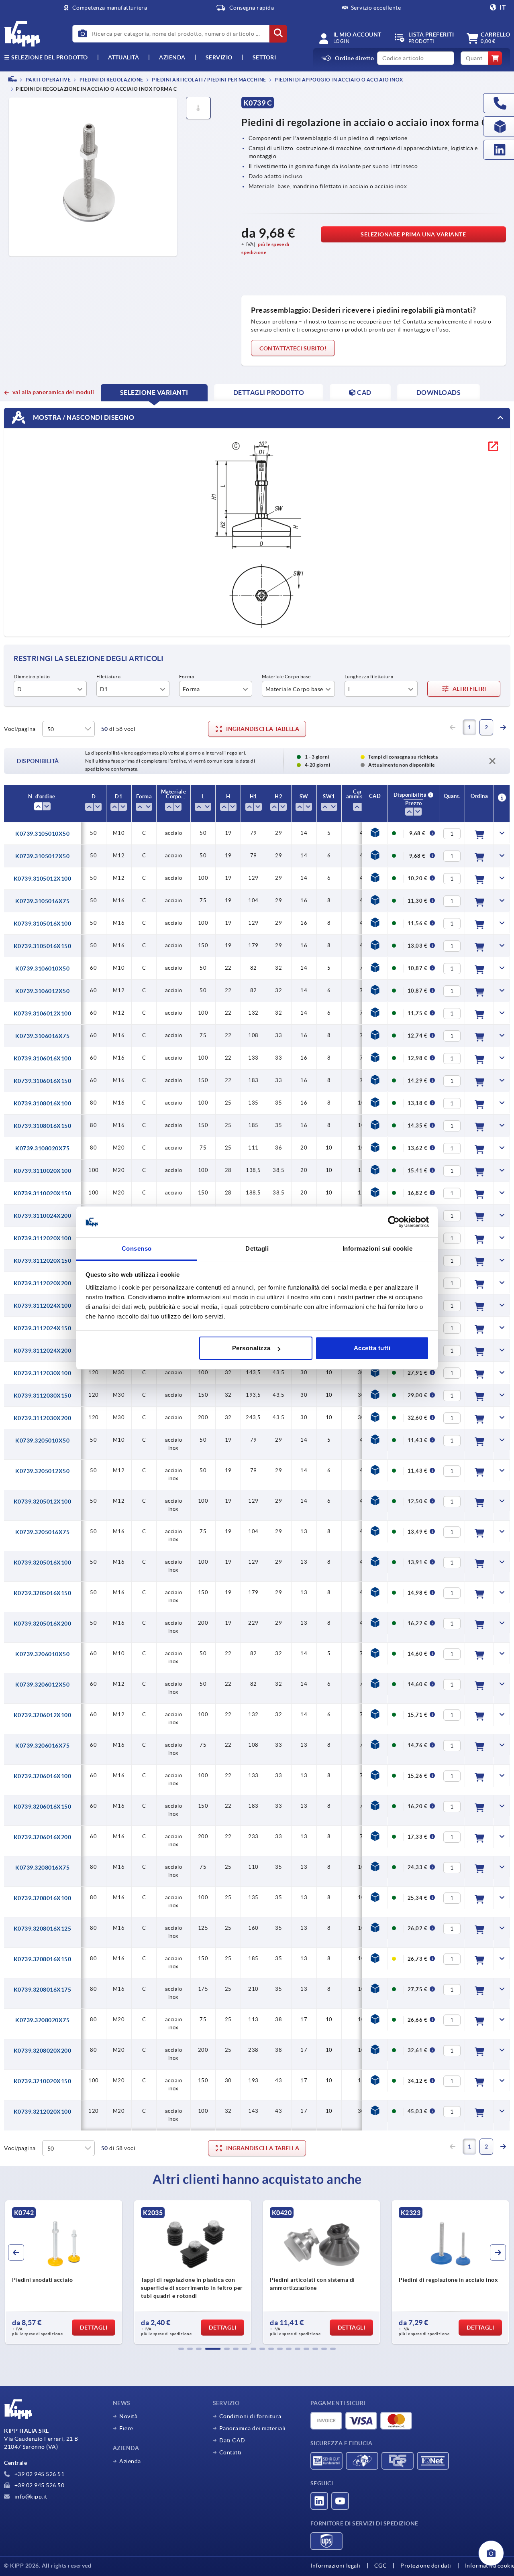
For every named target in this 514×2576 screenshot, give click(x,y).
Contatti (230, 2452)
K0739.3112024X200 (43, 1351)
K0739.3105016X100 (43, 924)
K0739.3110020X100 (43, 1171)
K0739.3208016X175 (43, 1990)
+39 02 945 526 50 (39, 2485)
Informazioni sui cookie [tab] (378, 1248)
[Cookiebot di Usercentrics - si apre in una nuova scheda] (394, 1222)
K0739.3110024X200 (43, 1216)
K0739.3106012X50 (42, 991)
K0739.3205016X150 (43, 1593)
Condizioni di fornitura (250, 2416)
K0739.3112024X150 (43, 1328)
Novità (128, 2416)
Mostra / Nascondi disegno (83, 417)
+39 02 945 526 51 (39, 2474)
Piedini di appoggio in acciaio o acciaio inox (339, 80)
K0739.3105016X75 (42, 901)
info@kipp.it (30, 2497)
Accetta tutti (372, 1348)
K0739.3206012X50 (42, 1685)
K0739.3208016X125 (43, 1929)
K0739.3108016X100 (43, 1103)
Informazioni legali (336, 2566)
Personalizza (251, 1348)
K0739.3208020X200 (43, 2051)
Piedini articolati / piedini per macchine (209, 80)
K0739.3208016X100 (43, 1898)
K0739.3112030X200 (43, 1418)
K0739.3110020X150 (43, 1193)
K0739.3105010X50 (42, 834)
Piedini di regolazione (111, 80)
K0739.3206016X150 (43, 1807)
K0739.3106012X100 (43, 1013)
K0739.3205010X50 (42, 1441)
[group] (64, 2272)
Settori (264, 57)
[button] (181, 2349)
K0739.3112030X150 (43, 1396)
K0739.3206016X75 (42, 1746)
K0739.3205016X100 (43, 1563)
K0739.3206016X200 (43, 1837)
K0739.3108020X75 (42, 1148)
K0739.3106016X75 (42, 1036)
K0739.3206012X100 (43, 1715)
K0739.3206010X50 (42, 1654)
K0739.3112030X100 (43, 1373)
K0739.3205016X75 (42, 1532)
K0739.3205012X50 (42, 1471)
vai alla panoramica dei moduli (53, 392)
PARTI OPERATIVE (48, 80)
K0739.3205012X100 (43, 1502)
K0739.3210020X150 (43, 2081)
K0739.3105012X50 (42, 856)
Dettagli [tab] (257, 1248)
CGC (381, 2566)
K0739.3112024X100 (43, 1306)
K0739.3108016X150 (43, 1126)
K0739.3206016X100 (43, 1776)
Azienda (172, 57)
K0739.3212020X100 (43, 2112)
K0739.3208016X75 (42, 1868)
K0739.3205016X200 (43, 1624)
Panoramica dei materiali (253, 2428)
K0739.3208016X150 (43, 1959)
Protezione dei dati (426, 2566)
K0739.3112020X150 (43, 1261)
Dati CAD (232, 2440)
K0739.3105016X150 (43, 946)
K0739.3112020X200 (43, 1283)
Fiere (126, 2428)
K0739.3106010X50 (42, 969)
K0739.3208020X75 (42, 2020)
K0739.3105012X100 (43, 879)
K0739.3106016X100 (43, 1058)
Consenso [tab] (137, 1248)
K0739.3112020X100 (43, 1238)
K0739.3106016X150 (43, 1081)
